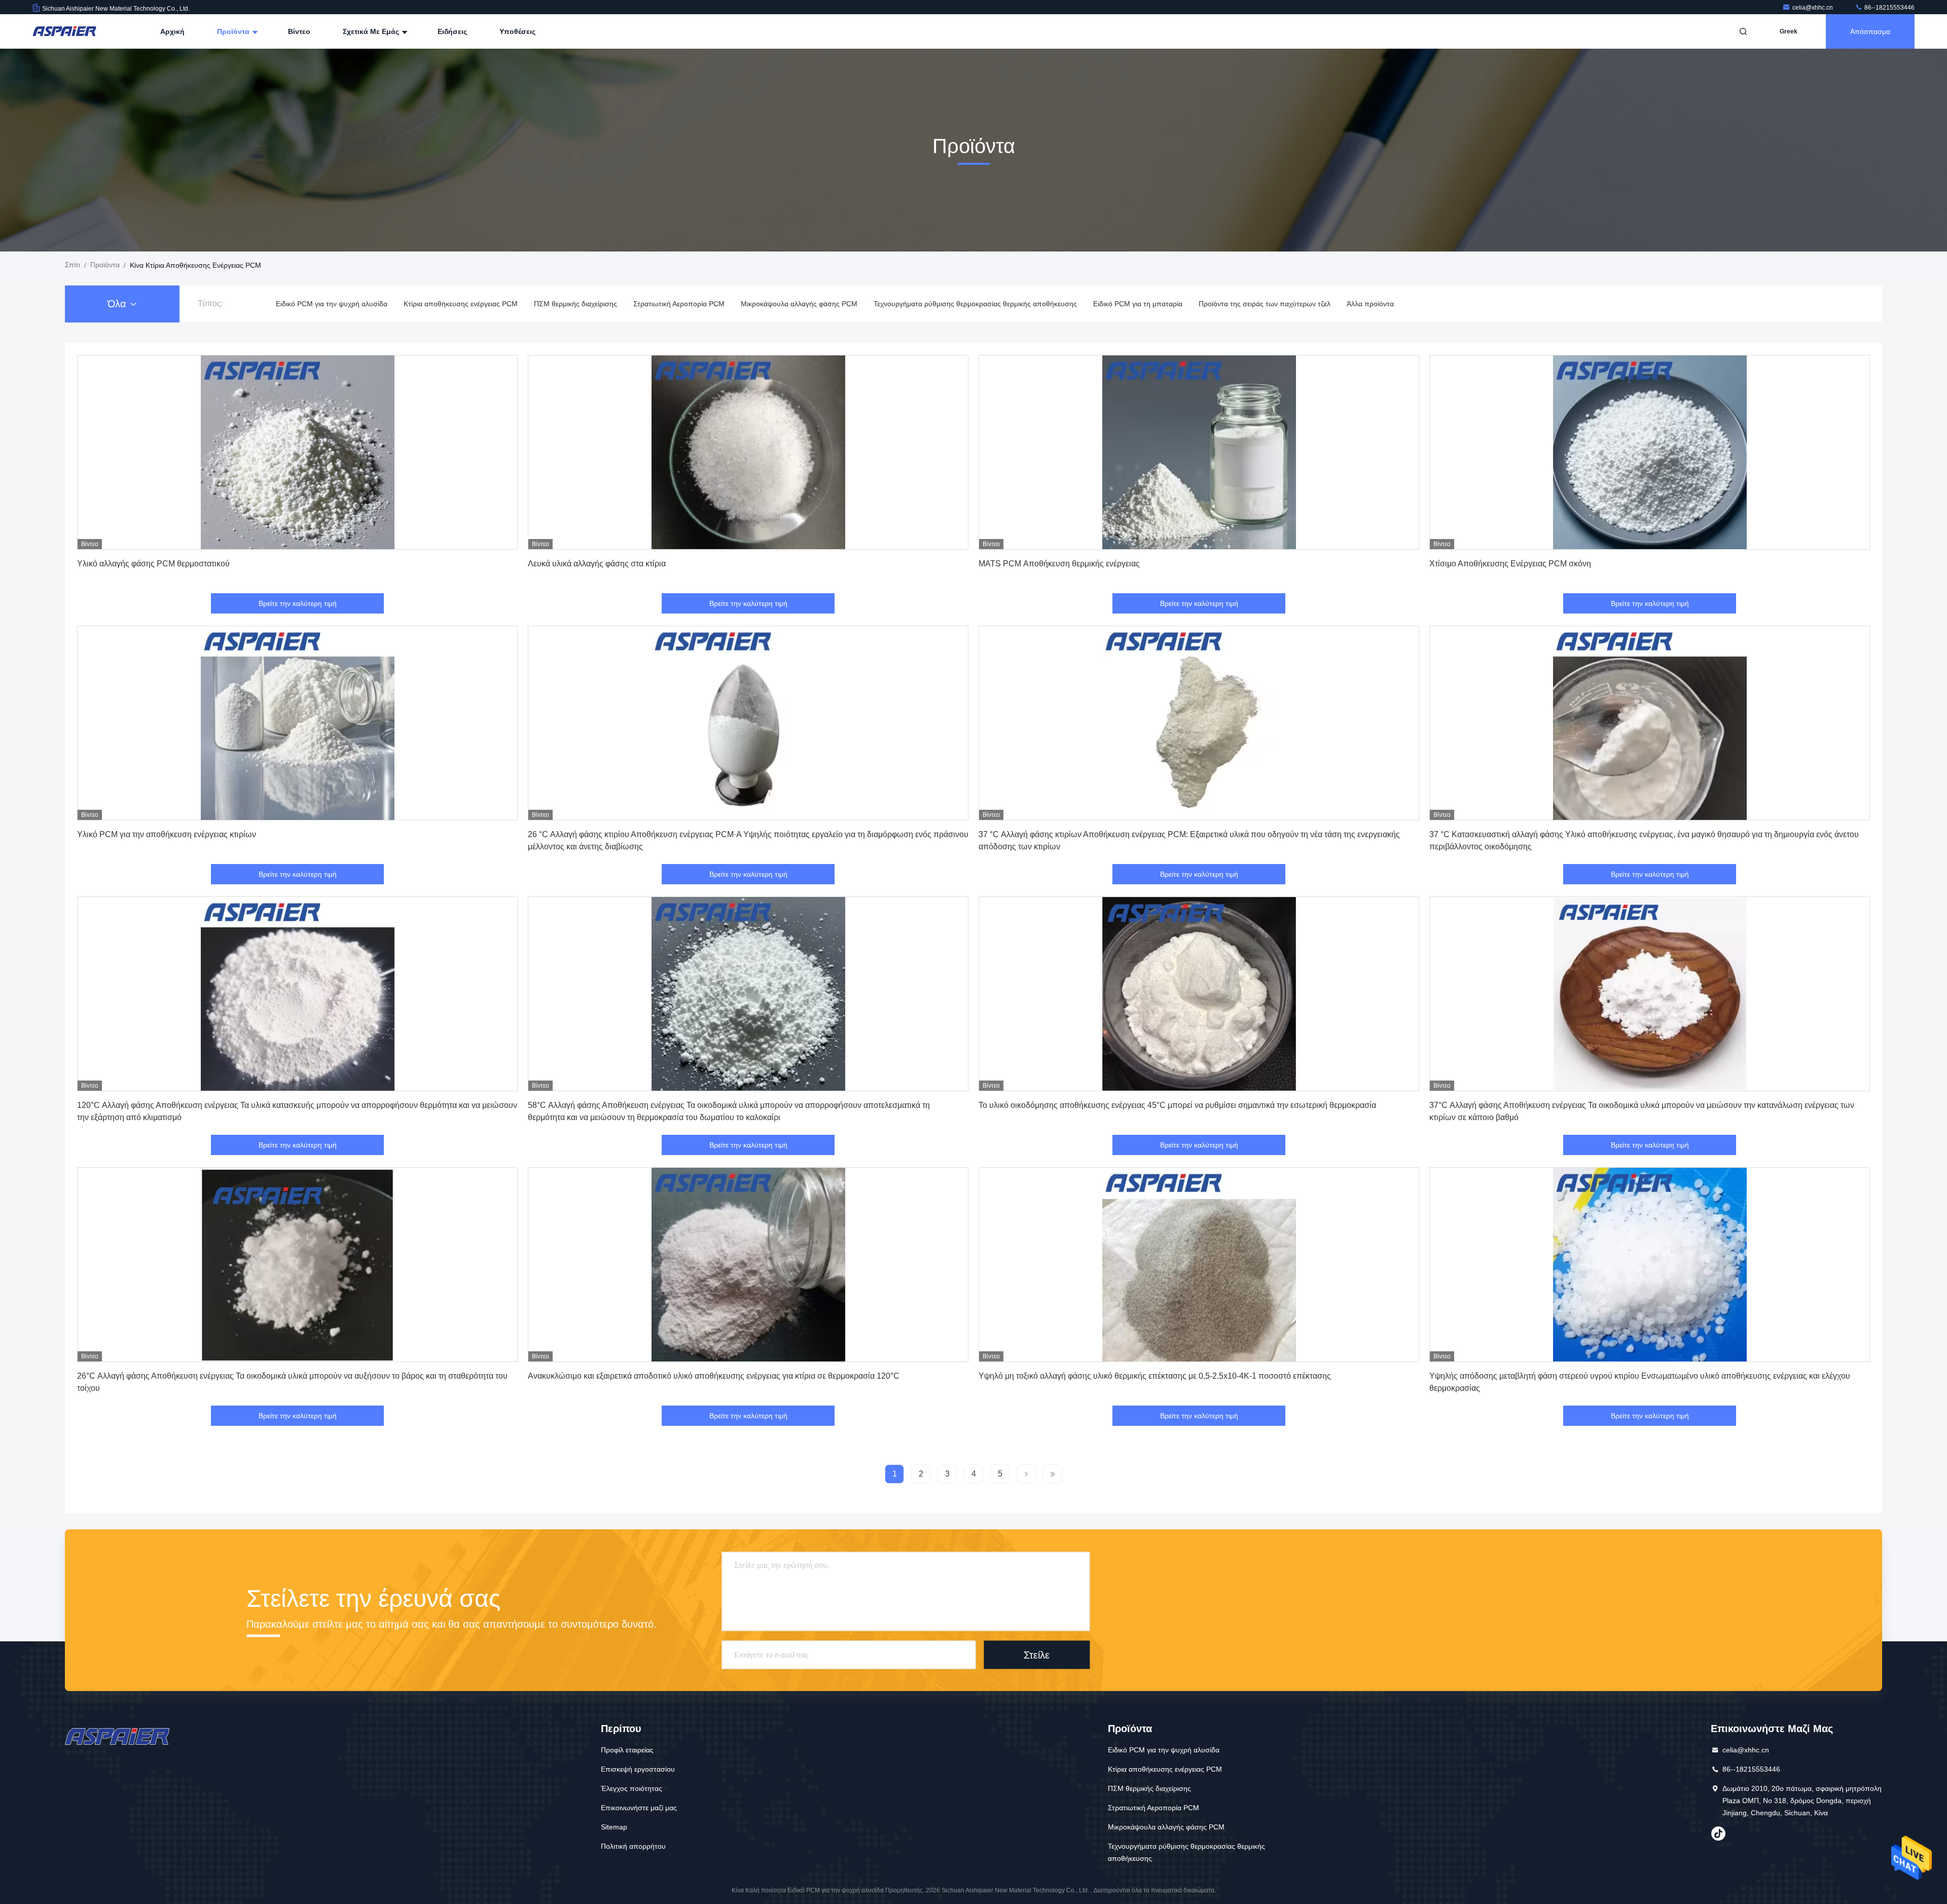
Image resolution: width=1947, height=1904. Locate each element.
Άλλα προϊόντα (1370, 304)
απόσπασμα (1870, 31)
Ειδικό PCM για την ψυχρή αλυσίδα (332, 304)
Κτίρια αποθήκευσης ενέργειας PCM (461, 304)
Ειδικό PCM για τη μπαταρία (1138, 304)
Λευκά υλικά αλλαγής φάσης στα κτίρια (597, 564)
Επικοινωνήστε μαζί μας (639, 1808)
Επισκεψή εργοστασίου (638, 1769)
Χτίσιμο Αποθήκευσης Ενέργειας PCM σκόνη (1510, 564)
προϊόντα (105, 265)
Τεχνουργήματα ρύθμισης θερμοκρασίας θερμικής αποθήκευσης (975, 304)
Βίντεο (299, 31)
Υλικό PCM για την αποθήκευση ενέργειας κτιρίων (167, 834)
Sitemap (614, 1827)
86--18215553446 (1889, 8)
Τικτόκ (1718, 1834)
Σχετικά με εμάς (372, 31)
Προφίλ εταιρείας (627, 1750)
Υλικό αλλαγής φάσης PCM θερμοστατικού (153, 564)
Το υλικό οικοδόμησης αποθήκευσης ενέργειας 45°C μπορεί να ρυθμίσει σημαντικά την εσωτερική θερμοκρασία (1177, 1105)
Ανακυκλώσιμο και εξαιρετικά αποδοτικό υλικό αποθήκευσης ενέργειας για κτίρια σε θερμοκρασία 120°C (714, 1376)
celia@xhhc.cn (1813, 8)
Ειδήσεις (452, 31)
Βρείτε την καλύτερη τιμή (298, 603)
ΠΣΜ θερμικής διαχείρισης (575, 304)
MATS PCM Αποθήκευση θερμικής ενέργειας (1059, 564)
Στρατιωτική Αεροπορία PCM (679, 304)
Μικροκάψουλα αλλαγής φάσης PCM (799, 304)
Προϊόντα (234, 31)
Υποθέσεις (517, 31)
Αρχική (172, 31)
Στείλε (1037, 1655)
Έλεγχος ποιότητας (632, 1788)
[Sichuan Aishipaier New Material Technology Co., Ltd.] (64, 31)
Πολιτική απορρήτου (633, 1846)
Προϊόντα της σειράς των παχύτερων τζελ (1265, 304)
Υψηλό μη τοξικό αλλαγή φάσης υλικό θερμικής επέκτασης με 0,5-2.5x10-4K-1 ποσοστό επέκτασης (1155, 1376)
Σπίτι (73, 265)
